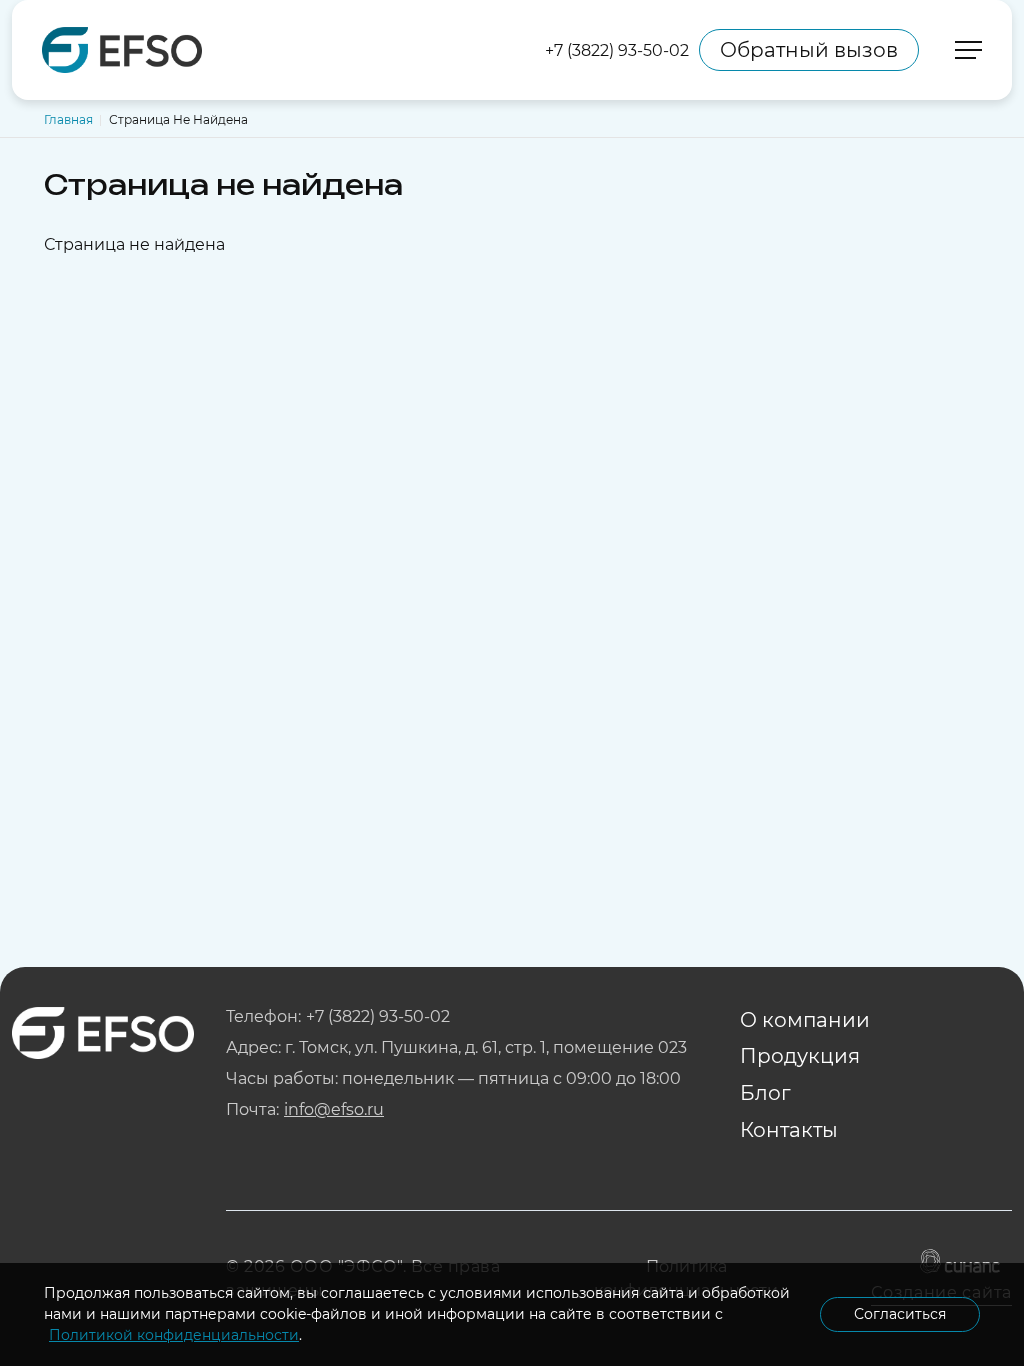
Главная (68, 119)
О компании (805, 1020)
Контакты (789, 1130)
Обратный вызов (809, 50)
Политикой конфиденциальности (174, 1335)
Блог (765, 1093)
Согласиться (900, 1314)
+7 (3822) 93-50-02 (617, 50)
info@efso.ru (334, 1109)
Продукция (800, 1056)
